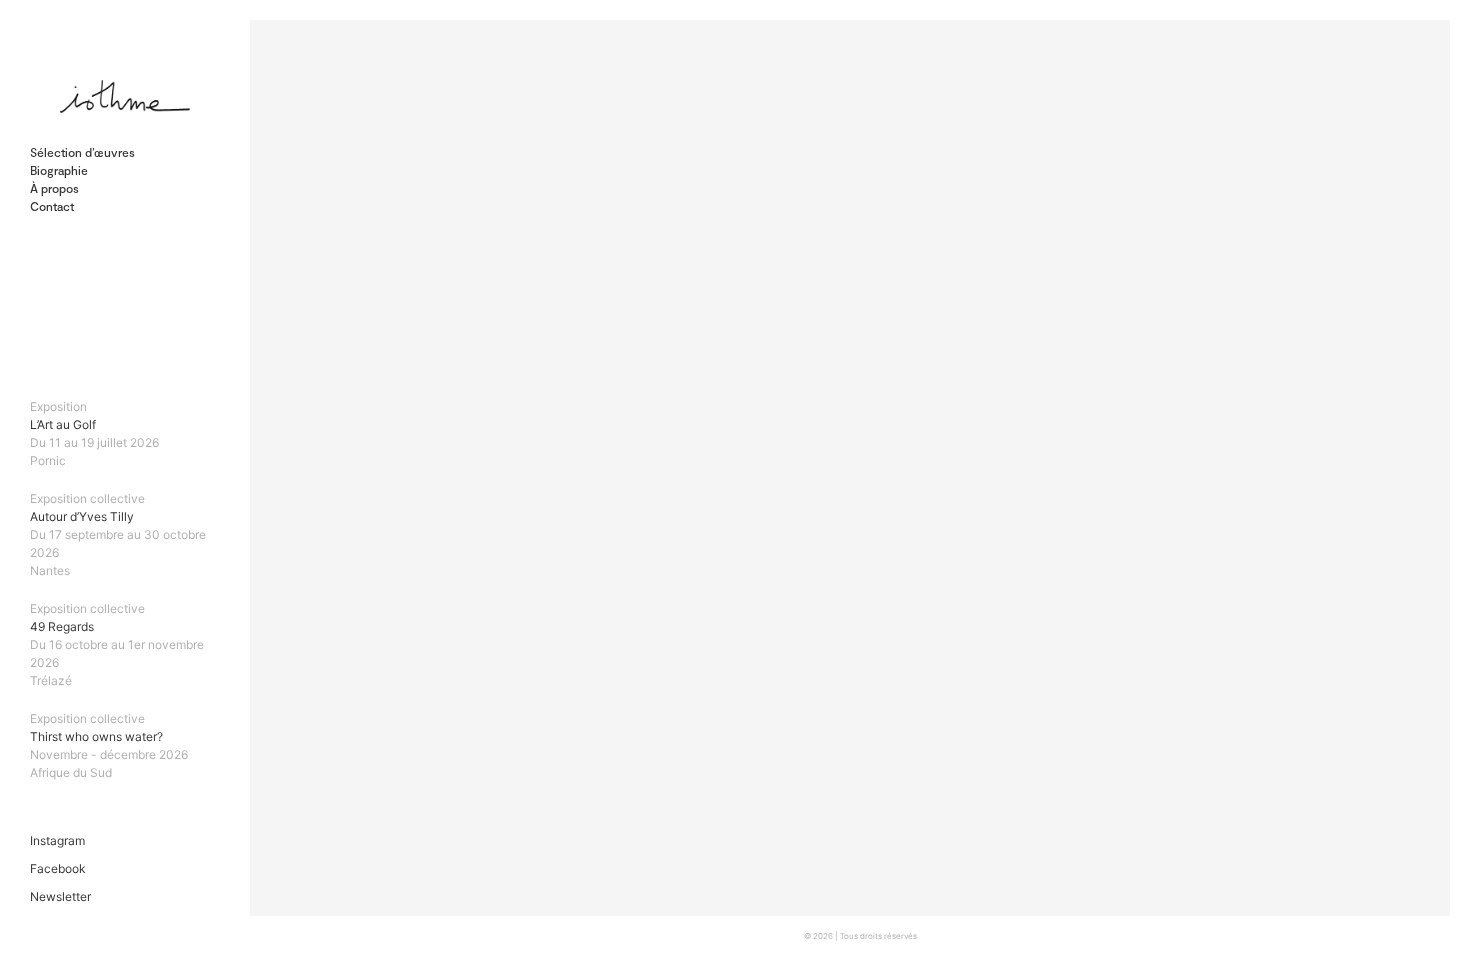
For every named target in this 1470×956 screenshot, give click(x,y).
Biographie (59, 170)
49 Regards (117, 644)
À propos (54, 188)
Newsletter (60, 896)
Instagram (57, 840)
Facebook (58, 868)
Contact (52, 206)
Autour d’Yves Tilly (118, 534)
